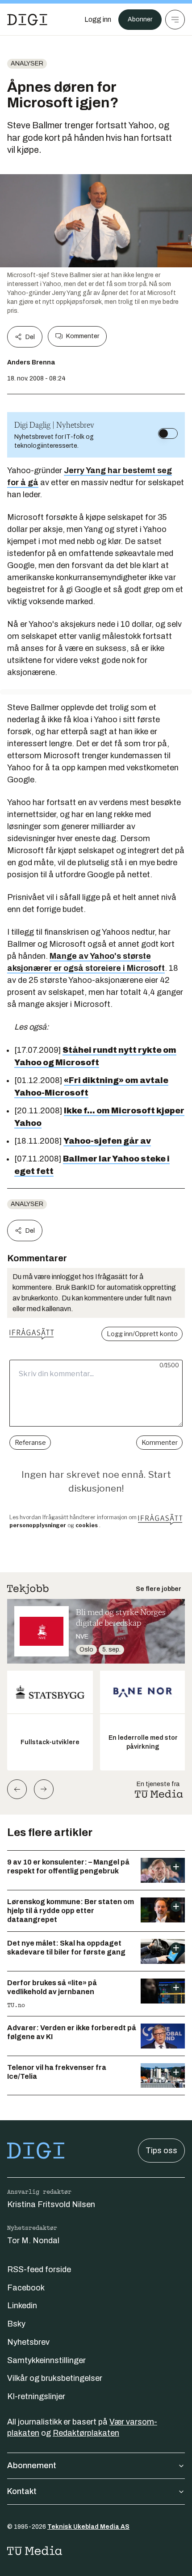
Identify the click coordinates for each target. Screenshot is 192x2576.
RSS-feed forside (39, 2269)
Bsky (16, 2324)
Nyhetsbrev (28, 2342)
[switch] (168, 433)
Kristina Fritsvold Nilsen (51, 2204)
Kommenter (83, 336)
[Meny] (175, 20)
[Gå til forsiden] (27, 20)
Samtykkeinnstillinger (46, 2360)
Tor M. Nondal (33, 2241)
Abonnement (32, 2466)
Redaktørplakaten (86, 2433)
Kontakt (22, 2491)
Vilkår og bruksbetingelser (55, 2378)
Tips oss (161, 2151)
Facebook (26, 2288)
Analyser (27, 63)
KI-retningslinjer (36, 2396)
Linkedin (22, 2306)
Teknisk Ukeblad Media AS (88, 2527)
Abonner (140, 19)
